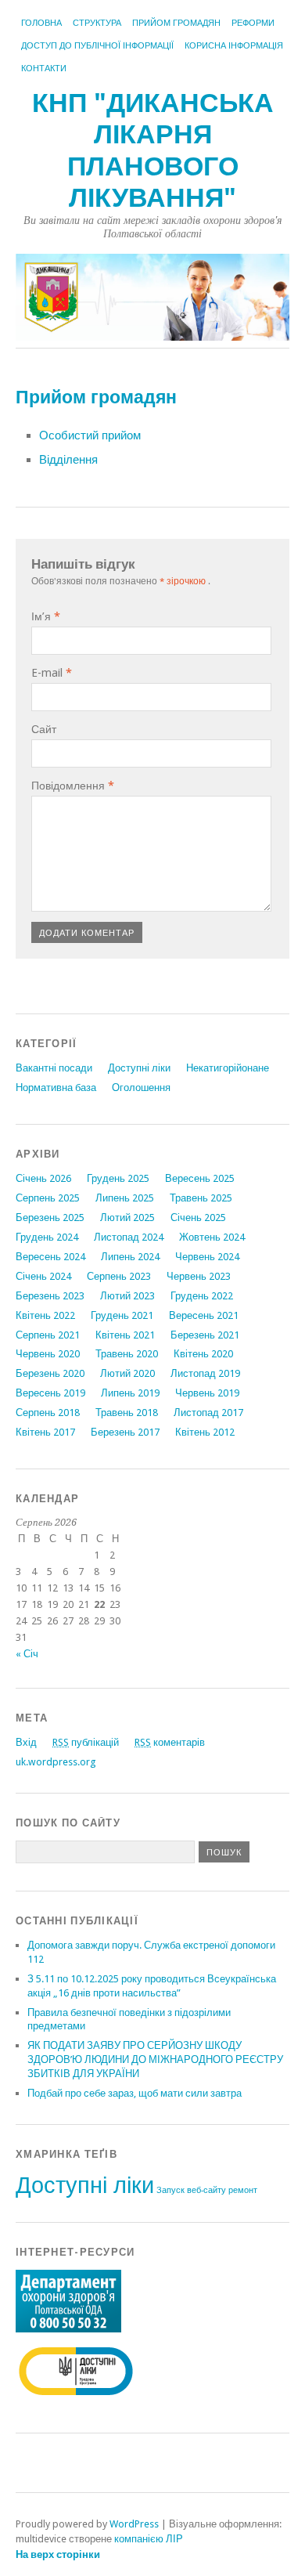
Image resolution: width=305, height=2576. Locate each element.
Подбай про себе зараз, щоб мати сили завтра (135, 2093)
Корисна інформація (234, 46)
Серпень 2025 (48, 1198)
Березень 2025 (50, 1218)
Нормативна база (56, 1087)
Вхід (26, 1742)
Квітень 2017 (45, 1432)
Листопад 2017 (208, 1413)
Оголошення (141, 1087)
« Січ (27, 1654)
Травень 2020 (127, 1354)
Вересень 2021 (204, 1315)
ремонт (243, 2190)
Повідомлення (73, 786)
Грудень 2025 (118, 1178)
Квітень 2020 (203, 1354)
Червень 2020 (48, 1354)
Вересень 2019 (50, 1393)
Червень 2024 (207, 1257)
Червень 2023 (199, 1276)
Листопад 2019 (205, 1373)
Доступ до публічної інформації (97, 46)
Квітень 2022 (45, 1315)
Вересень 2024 (50, 1257)
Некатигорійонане (228, 1068)
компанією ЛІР (149, 2539)
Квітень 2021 (125, 1335)
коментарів (170, 1742)
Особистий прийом (90, 435)
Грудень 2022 (202, 1296)
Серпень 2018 (48, 1413)
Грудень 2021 (122, 1315)
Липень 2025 (125, 1198)
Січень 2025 (198, 1218)
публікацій (86, 1742)
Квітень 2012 (205, 1432)
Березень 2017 (125, 1432)
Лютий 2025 (127, 1218)
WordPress (134, 2524)
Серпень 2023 (119, 1276)
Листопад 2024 (129, 1237)
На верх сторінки (58, 2554)
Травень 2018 (127, 1413)
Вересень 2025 (200, 1178)
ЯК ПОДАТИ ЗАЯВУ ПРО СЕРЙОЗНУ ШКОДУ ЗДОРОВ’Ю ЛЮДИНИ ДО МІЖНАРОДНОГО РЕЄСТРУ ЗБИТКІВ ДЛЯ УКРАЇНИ (155, 2059)
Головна (41, 23)
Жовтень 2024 (212, 1237)
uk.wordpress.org (56, 1762)
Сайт (44, 729)
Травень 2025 (201, 1198)
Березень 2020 (50, 1373)
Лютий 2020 (127, 1373)
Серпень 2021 (48, 1335)
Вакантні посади (54, 1068)
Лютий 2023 (127, 1296)
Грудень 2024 (47, 1237)
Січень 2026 (43, 1178)
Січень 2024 (43, 1276)
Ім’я (46, 616)
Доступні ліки (139, 1068)
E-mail (52, 673)
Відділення (68, 460)
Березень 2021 (205, 1335)
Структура (97, 23)
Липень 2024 (130, 1257)
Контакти (44, 69)
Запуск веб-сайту (191, 2190)
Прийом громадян (176, 23)
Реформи (253, 23)
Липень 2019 (130, 1393)
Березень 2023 (50, 1296)
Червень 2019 (207, 1393)
